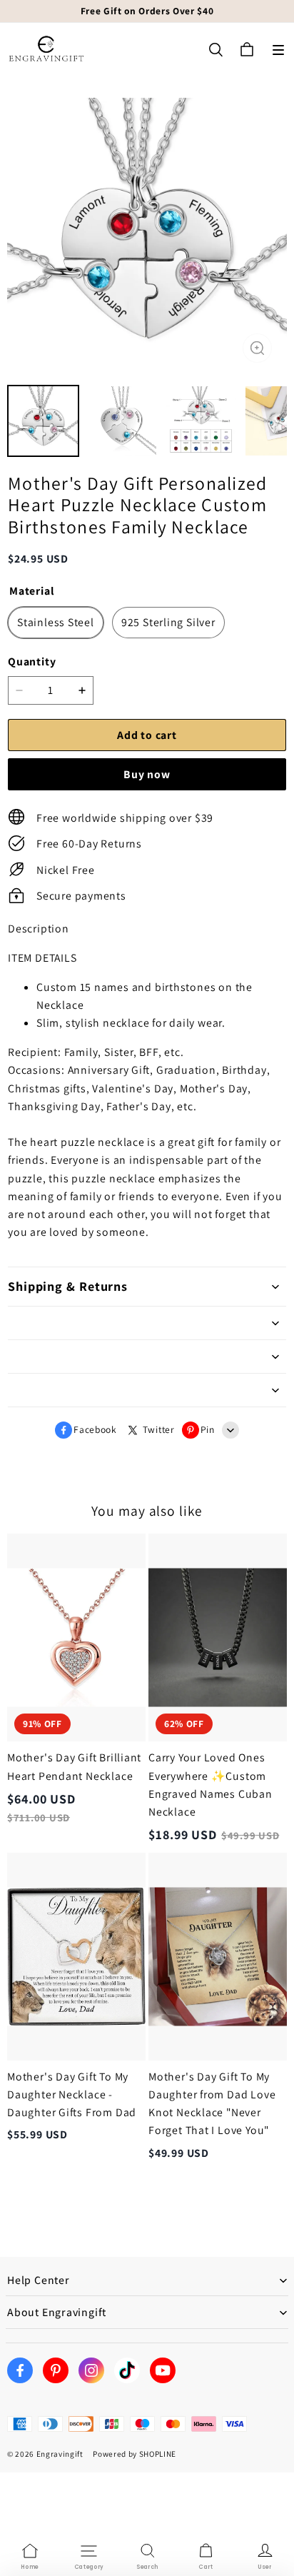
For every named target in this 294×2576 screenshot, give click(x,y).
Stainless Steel (56, 622)
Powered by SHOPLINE (135, 2454)
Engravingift (60, 2454)
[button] (278, 50)
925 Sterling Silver (168, 622)
